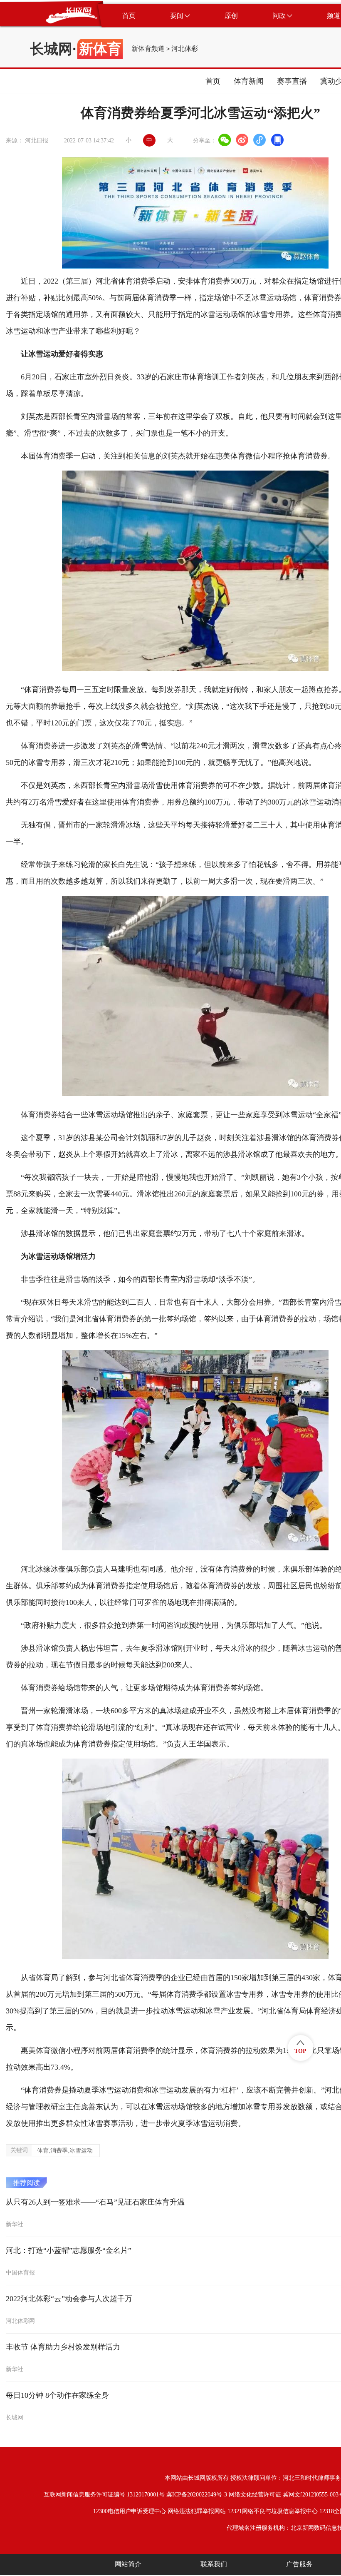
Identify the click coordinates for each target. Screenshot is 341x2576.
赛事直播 (292, 81)
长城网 (51, 49)
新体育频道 (148, 49)
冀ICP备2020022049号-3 (197, 2495)
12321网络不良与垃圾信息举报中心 (273, 2511)
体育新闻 (249, 81)
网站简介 (128, 2564)
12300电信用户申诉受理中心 (130, 2511)
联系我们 (214, 2564)
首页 (213, 81)
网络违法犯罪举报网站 (197, 2511)
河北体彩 (185, 49)
